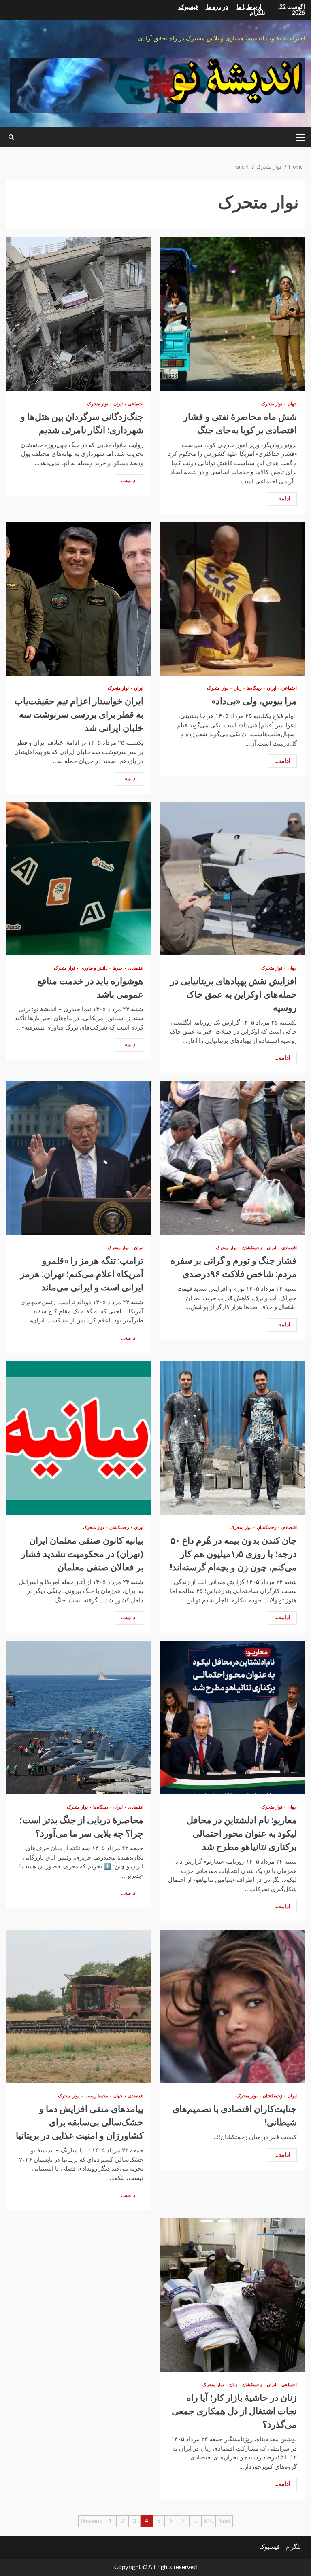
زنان (237, 688)
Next (224, 2521)
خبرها (117, 968)
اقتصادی (135, 968)
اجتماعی (135, 404)
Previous (91, 2521)
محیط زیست (96, 2096)
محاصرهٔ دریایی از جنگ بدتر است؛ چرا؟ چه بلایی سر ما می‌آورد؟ (79, 1718)
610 (209, 2521)
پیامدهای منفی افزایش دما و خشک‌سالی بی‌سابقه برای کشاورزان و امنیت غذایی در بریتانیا (79, 2006)
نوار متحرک (272, 404)
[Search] (11, 137)
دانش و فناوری (93, 968)
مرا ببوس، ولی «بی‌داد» (232, 599)
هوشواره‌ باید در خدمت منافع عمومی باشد (79, 879)
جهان (292, 404)
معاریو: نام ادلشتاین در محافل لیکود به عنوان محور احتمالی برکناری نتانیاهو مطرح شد (232, 1718)
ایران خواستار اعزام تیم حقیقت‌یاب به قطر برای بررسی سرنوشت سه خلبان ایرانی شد (79, 599)
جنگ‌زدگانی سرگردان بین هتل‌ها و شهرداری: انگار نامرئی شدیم (79, 314)
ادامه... (282, 499)
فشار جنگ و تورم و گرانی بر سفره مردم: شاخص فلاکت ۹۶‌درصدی (232, 1158)
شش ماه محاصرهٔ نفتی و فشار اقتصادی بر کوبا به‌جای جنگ (232, 314)
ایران (117, 404)
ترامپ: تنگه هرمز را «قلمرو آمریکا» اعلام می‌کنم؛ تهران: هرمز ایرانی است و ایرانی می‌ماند (79, 1158)
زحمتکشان (251, 1248)
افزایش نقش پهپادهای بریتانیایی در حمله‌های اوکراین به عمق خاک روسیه (232, 879)
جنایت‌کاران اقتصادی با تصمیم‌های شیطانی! (232, 2006)
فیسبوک (269, 2547)
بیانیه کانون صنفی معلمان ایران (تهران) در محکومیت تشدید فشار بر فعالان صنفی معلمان (79, 1438)
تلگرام (293, 2547)
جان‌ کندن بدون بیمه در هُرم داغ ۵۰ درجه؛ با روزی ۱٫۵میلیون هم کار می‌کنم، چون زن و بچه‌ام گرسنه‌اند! (232, 1438)
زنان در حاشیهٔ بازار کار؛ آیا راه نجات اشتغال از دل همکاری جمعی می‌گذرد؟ (232, 2295)
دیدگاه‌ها (253, 688)
